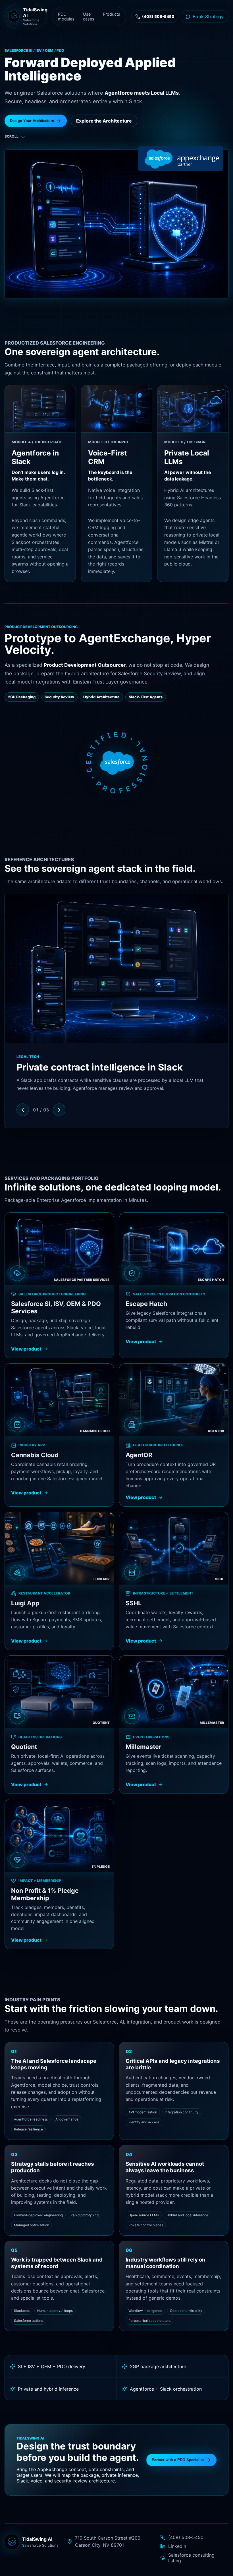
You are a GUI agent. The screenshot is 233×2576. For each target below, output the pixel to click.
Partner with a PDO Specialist (178, 2460)
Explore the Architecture (104, 121)
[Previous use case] (23, 1110)
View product (26, 1349)
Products (112, 14)
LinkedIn (177, 2546)
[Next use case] (59, 1110)
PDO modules (66, 16)
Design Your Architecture (32, 121)
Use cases (89, 16)
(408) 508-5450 (186, 2537)
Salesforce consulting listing (191, 2558)
